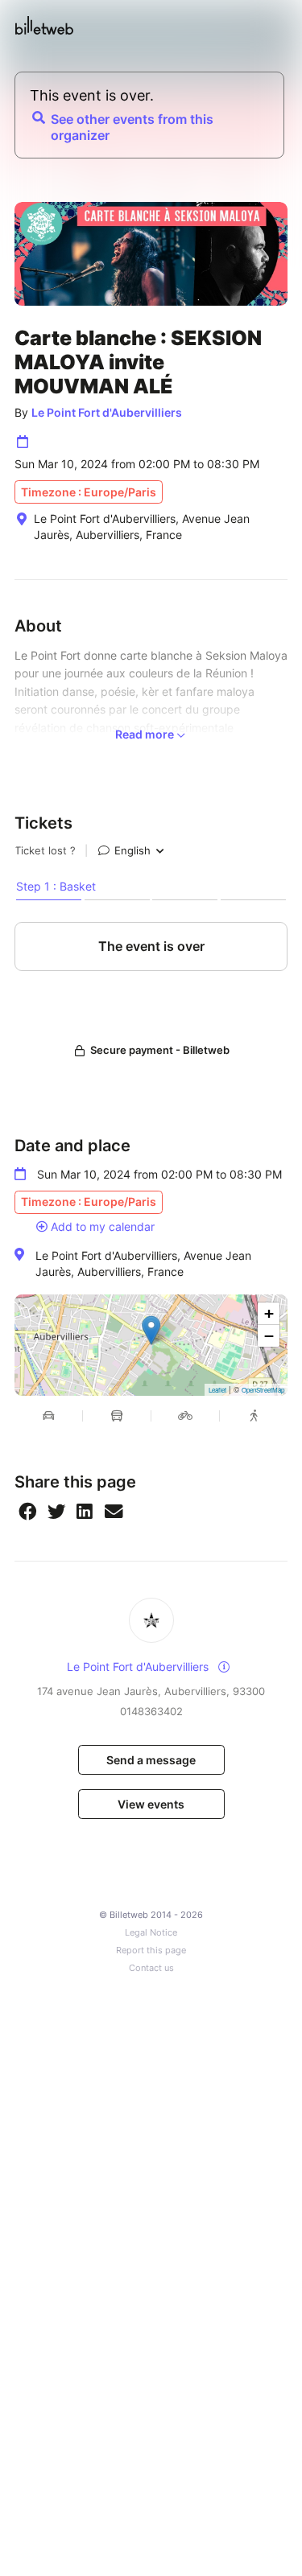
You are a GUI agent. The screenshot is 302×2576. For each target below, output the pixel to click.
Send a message (151, 1760)
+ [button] (269, 1313)
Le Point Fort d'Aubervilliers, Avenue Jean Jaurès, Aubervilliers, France (143, 1263)
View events (151, 1804)
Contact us (151, 1968)
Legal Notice (151, 1933)
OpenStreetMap (263, 1390)
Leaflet (217, 1390)
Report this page (151, 1951)
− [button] (269, 1336)
